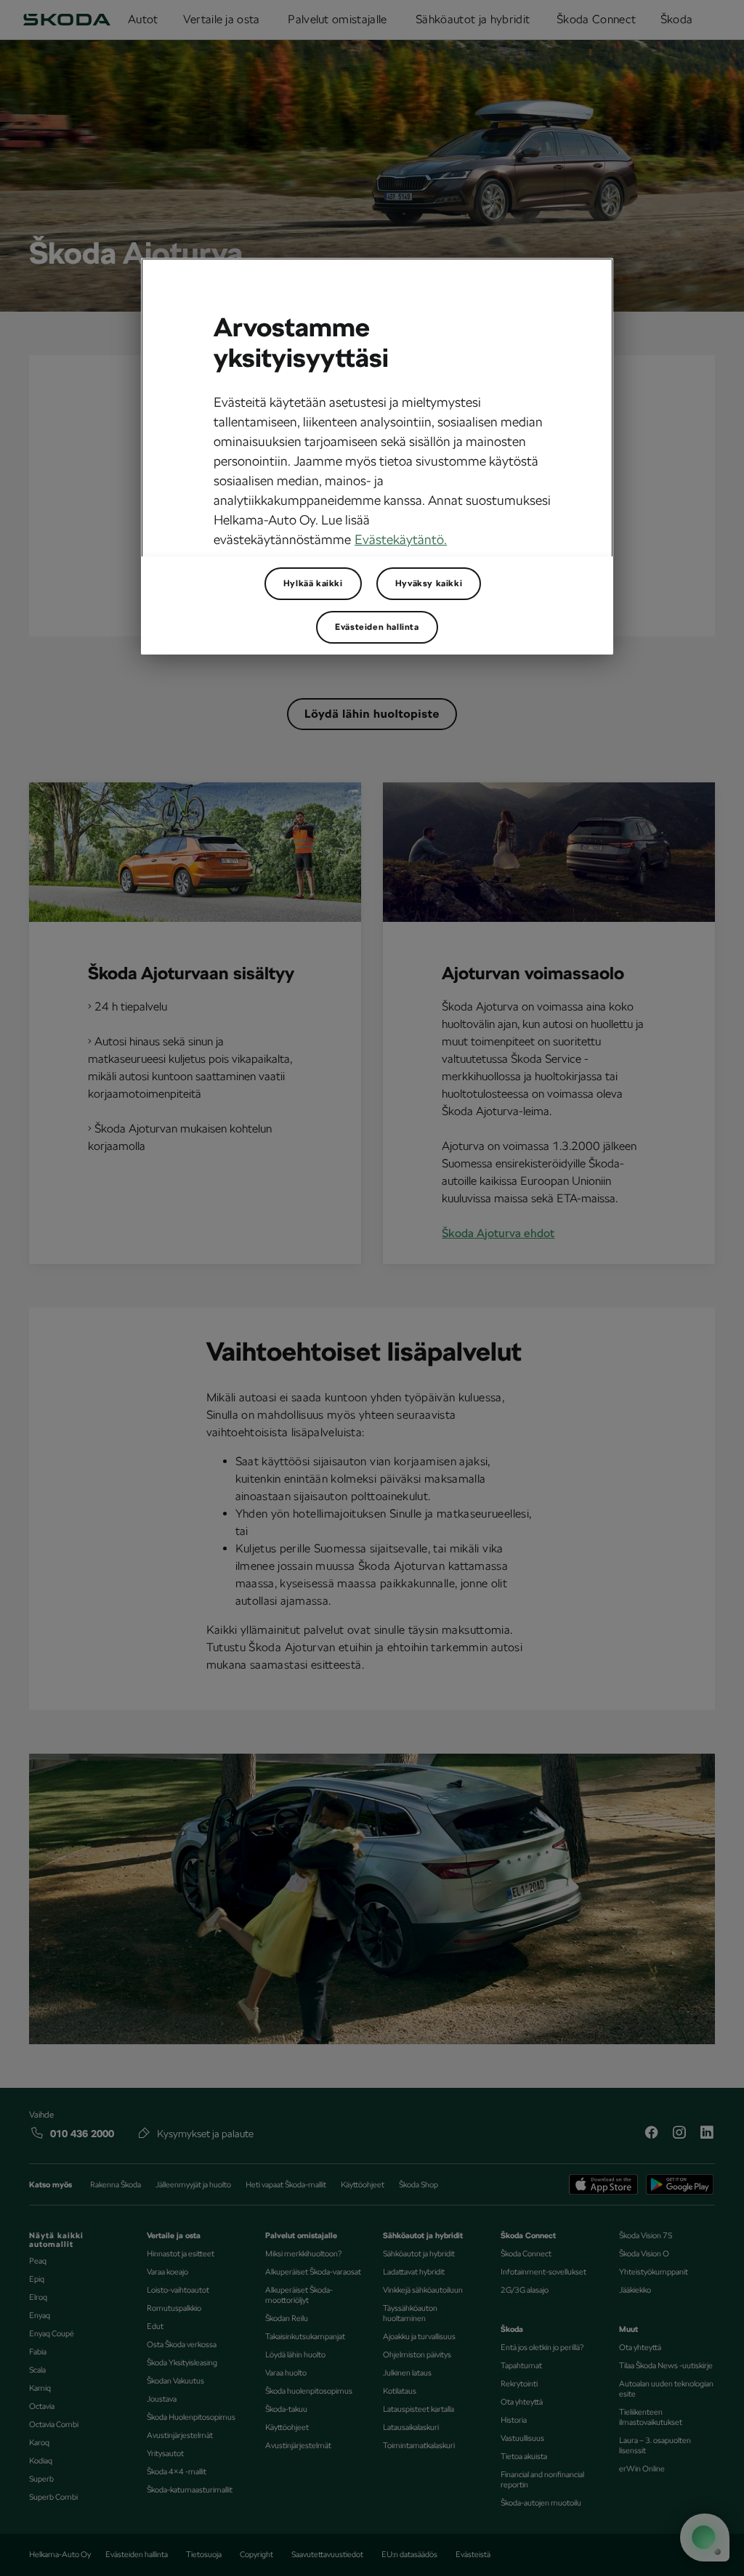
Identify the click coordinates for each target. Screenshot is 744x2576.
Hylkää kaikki (313, 583)
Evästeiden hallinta (377, 627)
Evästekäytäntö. (401, 539)
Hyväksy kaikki (429, 583)
